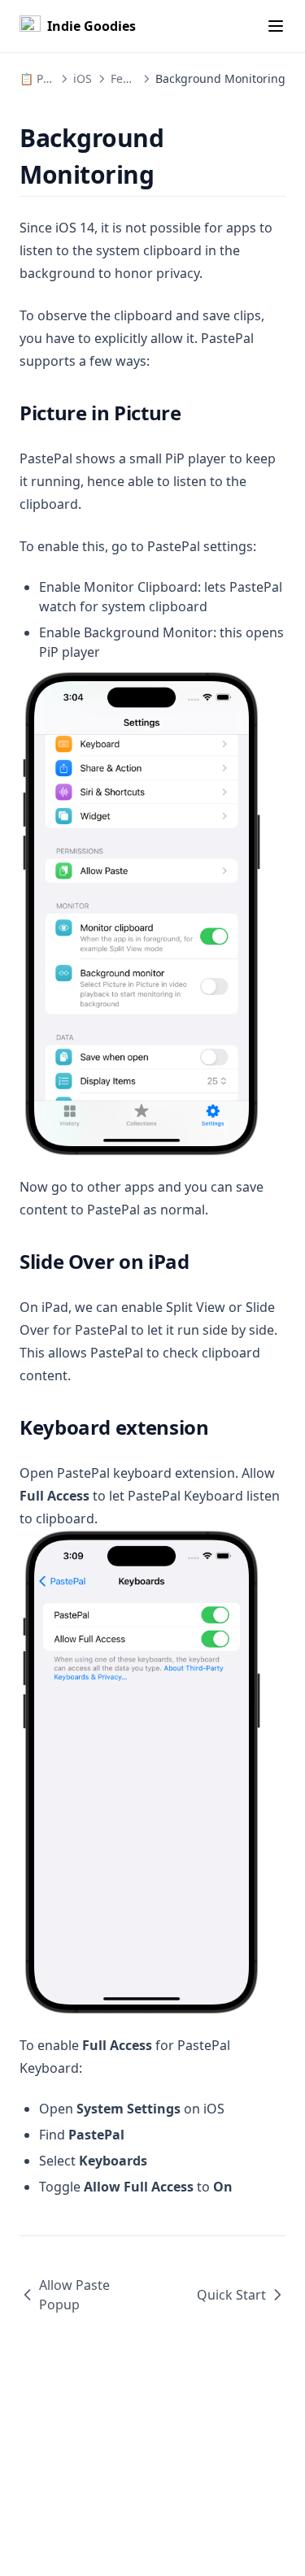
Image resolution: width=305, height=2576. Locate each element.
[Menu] (276, 26)
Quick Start (231, 2295)
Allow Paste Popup (74, 2295)
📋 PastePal (51, 78)
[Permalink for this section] (169, 174)
